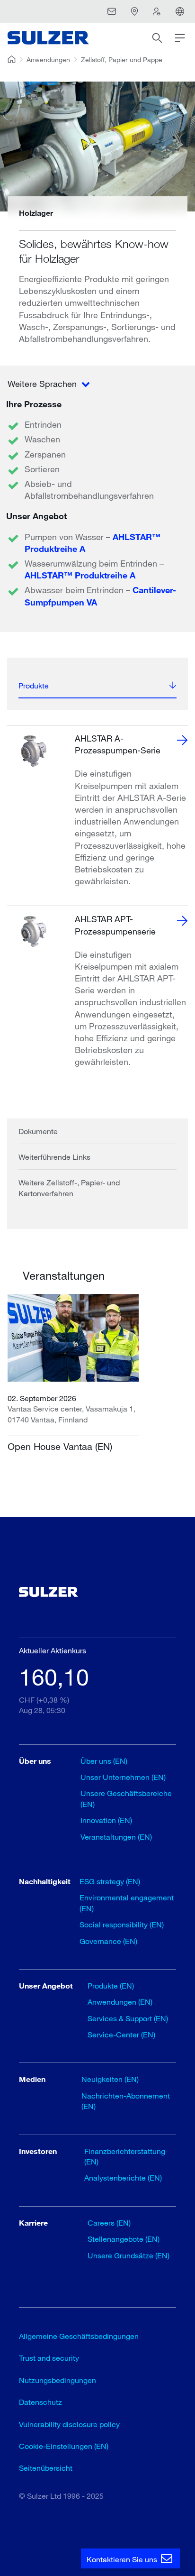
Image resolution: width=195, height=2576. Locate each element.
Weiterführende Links (54, 1157)
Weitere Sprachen (43, 384)
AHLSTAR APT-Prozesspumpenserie (115, 925)
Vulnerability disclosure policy (69, 2424)
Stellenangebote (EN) (124, 2239)
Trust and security (49, 2358)
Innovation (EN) (106, 1820)
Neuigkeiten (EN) (110, 2079)
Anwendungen (48, 60)
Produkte (34, 685)
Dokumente (38, 1131)
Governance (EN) (108, 1941)
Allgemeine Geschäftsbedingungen (79, 2336)
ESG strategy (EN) (110, 1881)
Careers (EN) (109, 2223)
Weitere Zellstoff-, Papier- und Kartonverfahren (69, 1187)
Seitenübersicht (46, 2468)
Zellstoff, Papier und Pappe (122, 60)
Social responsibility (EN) (122, 1924)
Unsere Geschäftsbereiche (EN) (126, 1798)
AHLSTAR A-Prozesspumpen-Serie (118, 744)
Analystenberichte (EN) (123, 2177)
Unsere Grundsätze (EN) (129, 2255)
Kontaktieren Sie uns (123, 2559)
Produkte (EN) (111, 1985)
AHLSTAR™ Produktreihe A (80, 575)
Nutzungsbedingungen (58, 2380)
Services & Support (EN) (128, 2018)
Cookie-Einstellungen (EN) (64, 2446)
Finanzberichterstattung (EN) (125, 2156)
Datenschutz (40, 2402)
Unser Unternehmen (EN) (123, 1777)
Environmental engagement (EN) (127, 1902)
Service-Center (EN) (121, 2034)
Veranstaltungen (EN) (116, 1837)
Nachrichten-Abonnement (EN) (126, 2101)
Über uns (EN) (104, 1761)
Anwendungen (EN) (120, 2002)
